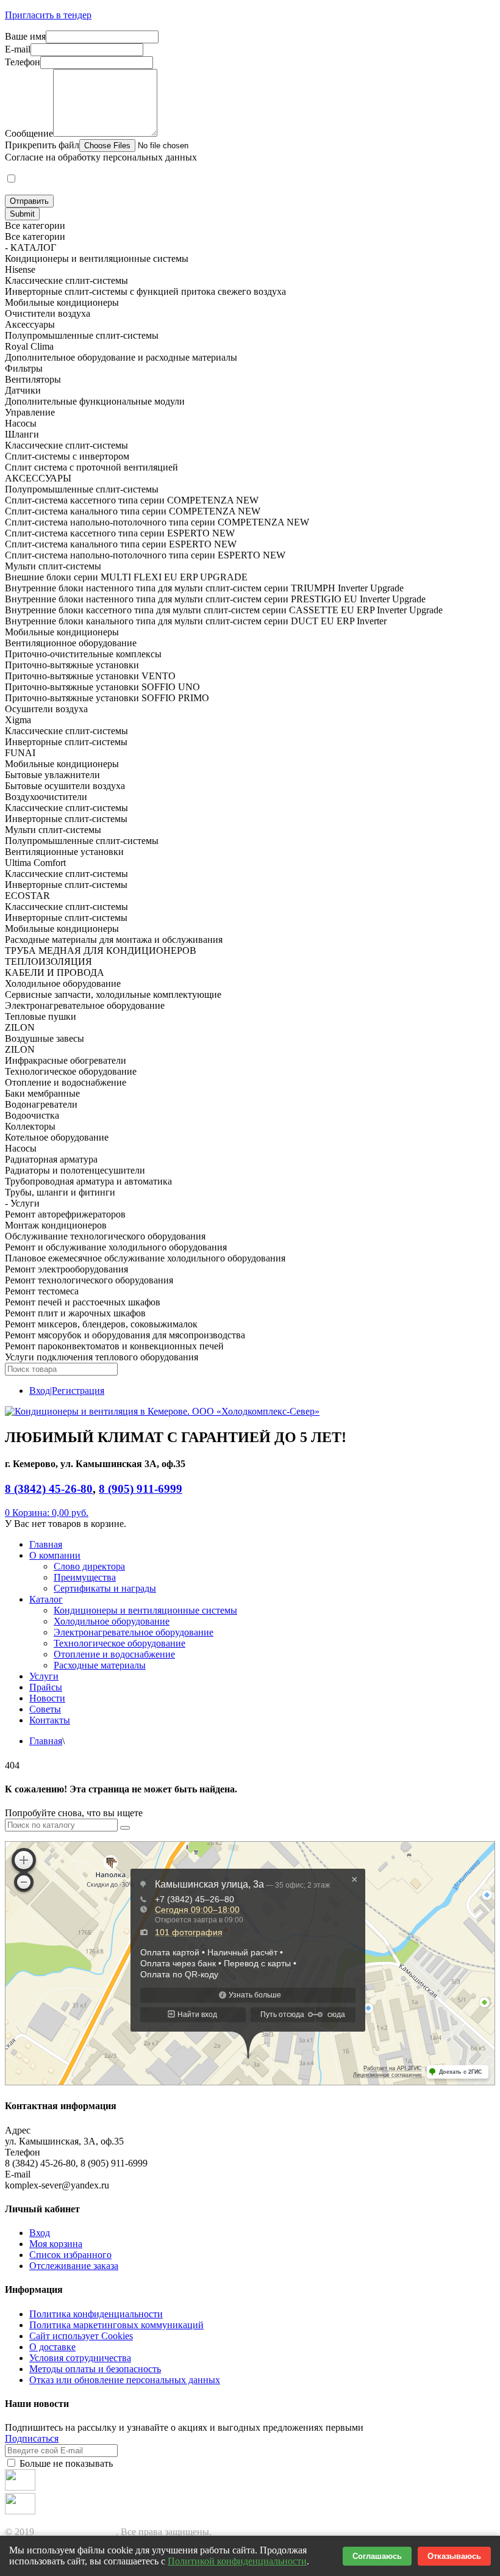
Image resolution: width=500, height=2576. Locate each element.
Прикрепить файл (42, 145)
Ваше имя (25, 36)
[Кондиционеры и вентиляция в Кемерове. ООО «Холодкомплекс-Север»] (162, 1411)
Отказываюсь (454, 2556)
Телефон (23, 62)
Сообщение (29, 133)
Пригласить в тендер (48, 15)
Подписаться (32, 2438)
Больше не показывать (65, 2463)
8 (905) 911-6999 (141, 1489)
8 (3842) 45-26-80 (49, 1489)
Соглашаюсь (377, 2556)
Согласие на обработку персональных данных (101, 157)
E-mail (18, 49)
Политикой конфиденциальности (237, 2561)
